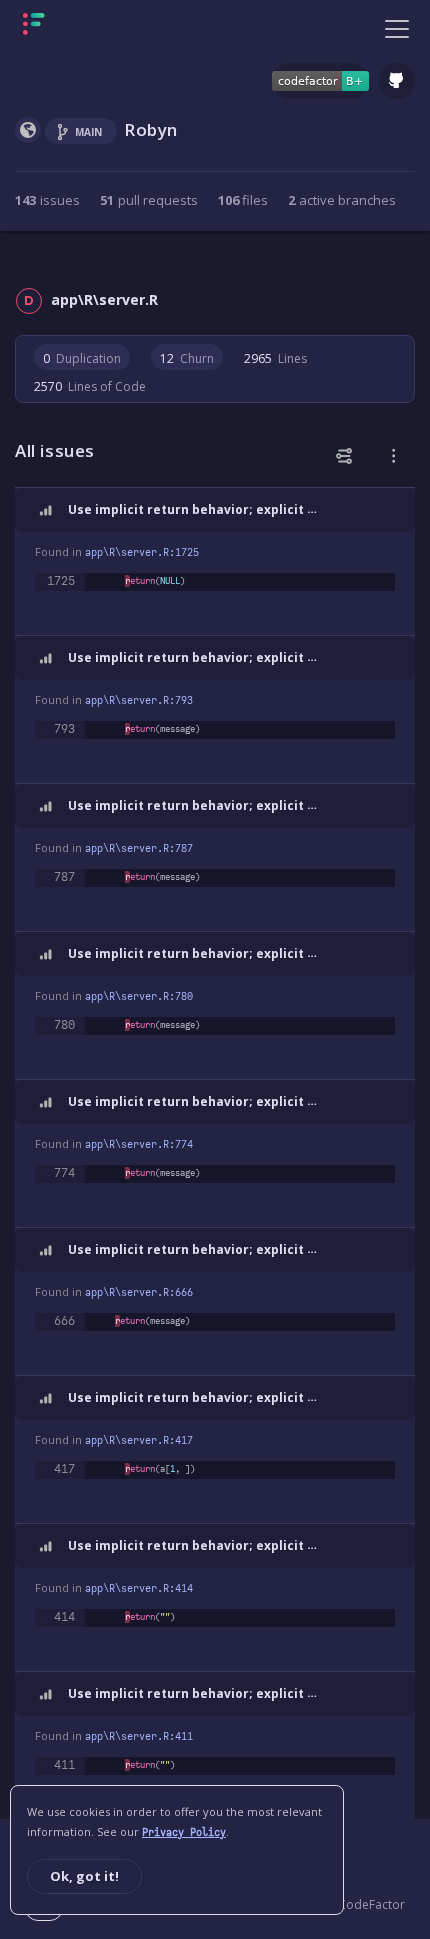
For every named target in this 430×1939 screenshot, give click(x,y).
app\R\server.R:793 (139, 700)
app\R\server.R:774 (139, 1144)
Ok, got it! (84, 1876)
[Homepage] (96, 28)
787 (64, 877)
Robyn (151, 129)
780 (64, 1025)
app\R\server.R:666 (139, 1292)
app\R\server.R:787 (139, 848)
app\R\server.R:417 (139, 1440)
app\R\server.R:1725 (142, 552)
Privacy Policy (184, 1832)
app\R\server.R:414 (139, 1588)
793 (64, 729)
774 (64, 1173)
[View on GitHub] (397, 81)
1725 (61, 581)
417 (64, 1469)
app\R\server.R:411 (139, 1736)
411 (64, 1765)
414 (64, 1617)
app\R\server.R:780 (139, 996)
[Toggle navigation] (397, 28)
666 (64, 1321)
